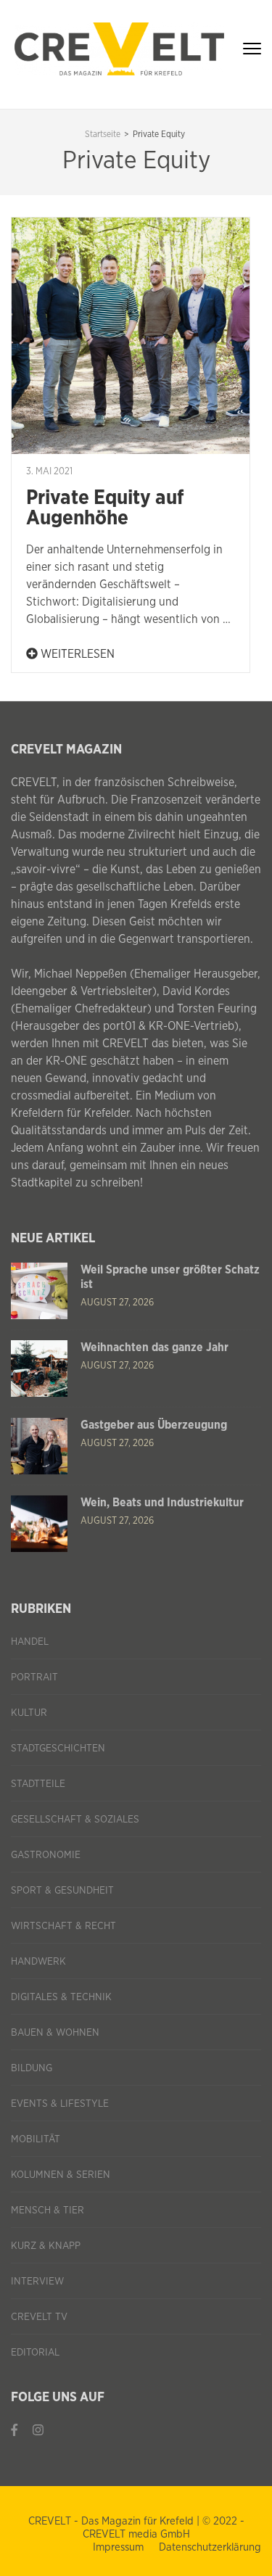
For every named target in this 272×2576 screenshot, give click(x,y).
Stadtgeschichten (58, 1749)
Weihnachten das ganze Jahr (154, 1347)
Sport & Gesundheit (62, 1891)
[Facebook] (15, 2430)
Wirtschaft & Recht (63, 1926)
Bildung (32, 2068)
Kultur (29, 1713)
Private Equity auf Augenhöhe (105, 508)
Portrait (34, 1677)
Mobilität (36, 2139)
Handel (30, 1642)
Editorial (35, 2353)
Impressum (118, 2547)
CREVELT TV (39, 2317)
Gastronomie (46, 1855)
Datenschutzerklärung (210, 2547)
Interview (37, 2282)
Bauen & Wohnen (55, 2033)
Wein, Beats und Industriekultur (162, 1503)
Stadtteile (38, 1784)
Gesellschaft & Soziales (75, 1820)
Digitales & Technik (61, 1997)
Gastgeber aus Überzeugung (154, 1425)
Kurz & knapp (46, 2246)
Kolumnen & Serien (61, 2175)
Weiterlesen (76, 654)
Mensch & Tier (48, 2210)
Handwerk (38, 1962)
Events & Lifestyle (60, 2104)
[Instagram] (38, 2430)
